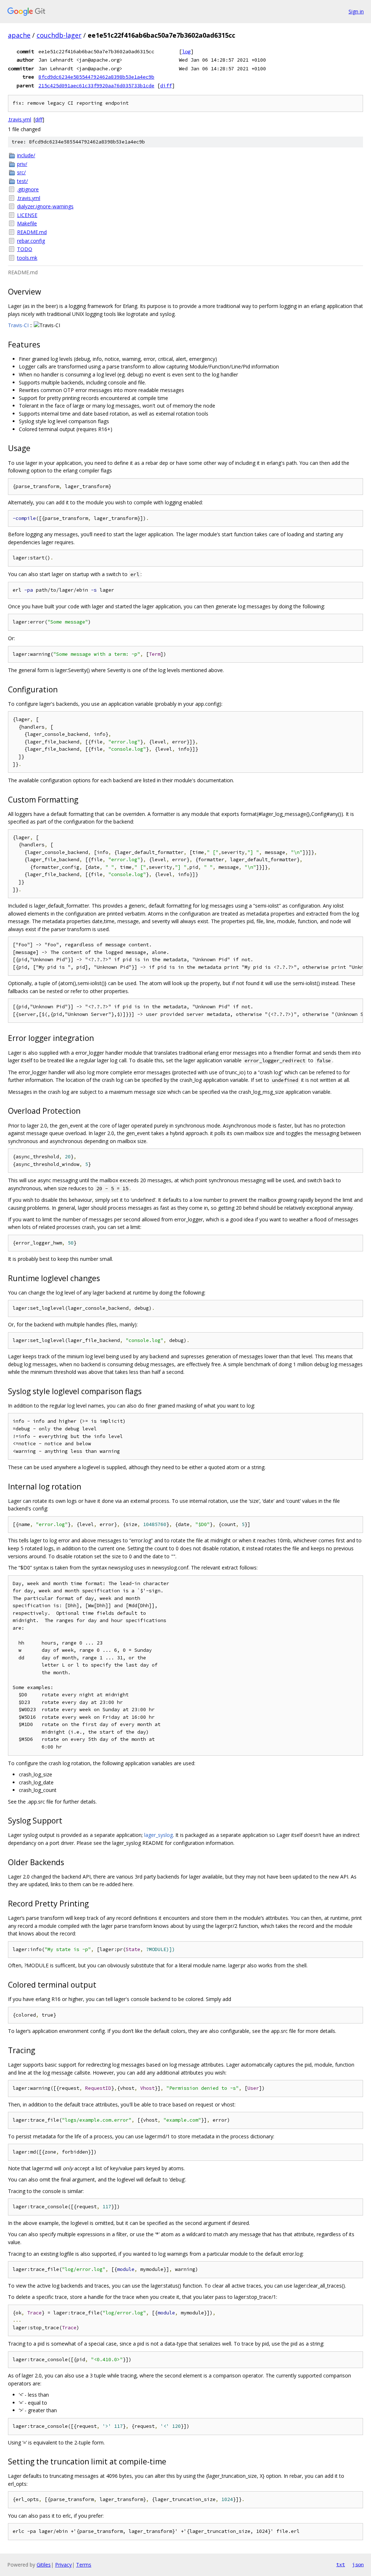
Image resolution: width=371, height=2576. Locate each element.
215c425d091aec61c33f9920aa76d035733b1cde (96, 86)
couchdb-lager (59, 35)
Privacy (63, 2565)
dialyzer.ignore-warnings (45, 206)
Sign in (356, 11)
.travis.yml (20, 119)
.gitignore (28, 189)
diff (166, 86)
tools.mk (27, 258)
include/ (26, 155)
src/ (21, 172)
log (186, 51)
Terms (84, 2565)
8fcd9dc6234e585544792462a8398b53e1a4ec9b (96, 77)
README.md (32, 232)
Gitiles (44, 2565)
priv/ (22, 164)
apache (19, 35)
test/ (22, 181)
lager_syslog (159, 1835)
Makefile (27, 223)
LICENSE (27, 215)
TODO (25, 249)
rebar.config (31, 241)
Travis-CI (18, 325)
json (358, 2564)
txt (341, 2564)
